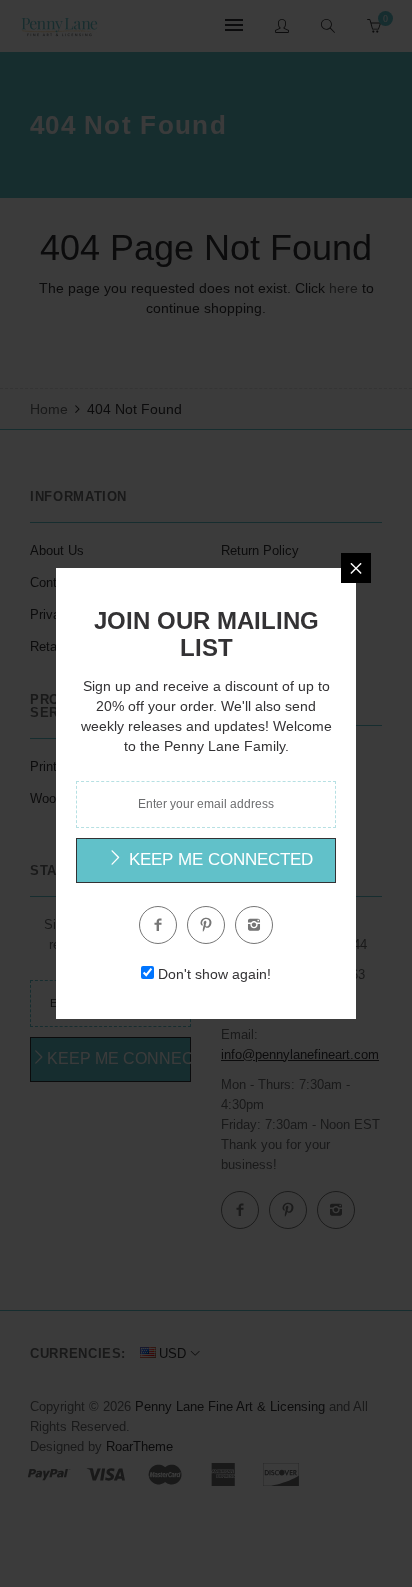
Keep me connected (218, 859)
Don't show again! (214, 974)
